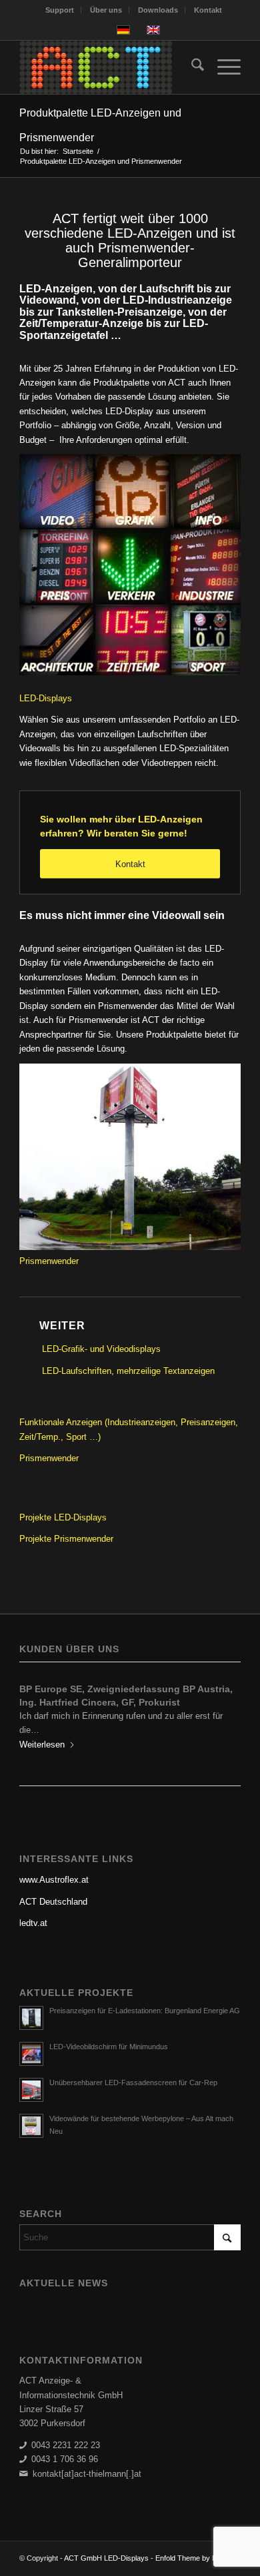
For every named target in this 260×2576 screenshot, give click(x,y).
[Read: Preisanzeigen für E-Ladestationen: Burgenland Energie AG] (31, 2005)
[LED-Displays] (130, 567)
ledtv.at (33, 1910)
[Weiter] (221, 1708)
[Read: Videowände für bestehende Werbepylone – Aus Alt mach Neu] (31, 2112)
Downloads (158, 10)
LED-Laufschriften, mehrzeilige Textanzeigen (128, 1371)
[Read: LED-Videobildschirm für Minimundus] (31, 2041)
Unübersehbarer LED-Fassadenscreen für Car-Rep (133, 2069)
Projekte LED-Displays (63, 1517)
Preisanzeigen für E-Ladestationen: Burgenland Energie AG (145, 1997)
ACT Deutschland (53, 1888)
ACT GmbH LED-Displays (106, 2545)
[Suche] (191, 67)
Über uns (106, 10)
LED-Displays (46, 698)
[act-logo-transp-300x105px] (108, 67)
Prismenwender (49, 1261)
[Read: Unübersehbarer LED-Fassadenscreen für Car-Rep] (31, 2077)
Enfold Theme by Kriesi (193, 2545)
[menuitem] (60, 10)
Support (60, 10)
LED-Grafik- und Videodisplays (101, 1349)
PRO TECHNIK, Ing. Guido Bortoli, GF (104, 1689)
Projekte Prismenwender (66, 1539)
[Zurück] (39, 1708)
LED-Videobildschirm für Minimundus (109, 2033)
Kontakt (208, 10)
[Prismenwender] (130, 1247)
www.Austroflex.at (54, 1866)
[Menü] (222, 67)
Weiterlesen (42, 1731)
